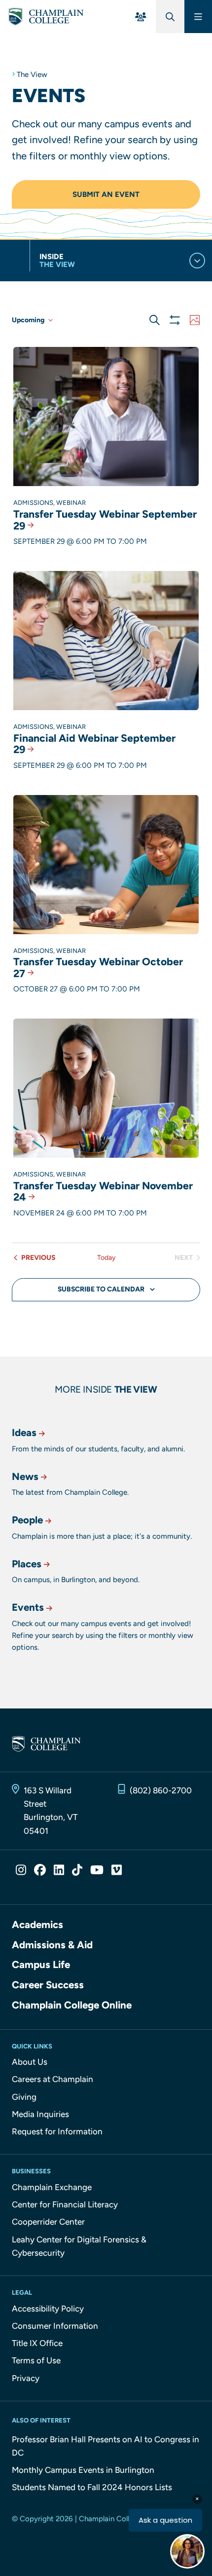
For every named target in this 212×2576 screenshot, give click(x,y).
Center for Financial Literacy (65, 2204)
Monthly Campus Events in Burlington (83, 2470)
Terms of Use (36, 2360)
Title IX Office (37, 2343)
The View (32, 75)
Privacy (26, 2378)
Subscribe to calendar (101, 1289)
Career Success (48, 1985)
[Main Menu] (198, 17)
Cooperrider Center (48, 2222)
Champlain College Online (72, 2005)
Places (27, 1564)
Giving (24, 2097)
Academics (37, 1925)
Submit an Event (106, 194)
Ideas (24, 1433)
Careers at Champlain (53, 2079)
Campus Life (41, 1965)
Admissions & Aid (52, 1945)
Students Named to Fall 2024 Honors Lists (92, 2487)
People (27, 1520)
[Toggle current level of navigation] (197, 261)
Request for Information (57, 2131)
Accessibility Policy (48, 2309)
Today (106, 1258)
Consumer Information (55, 2326)
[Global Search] (170, 17)
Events (28, 1607)
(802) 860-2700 (161, 1790)
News (25, 1477)
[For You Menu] (141, 17)
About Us (30, 2062)
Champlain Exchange (52, 2187)
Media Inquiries (40, 2114)
